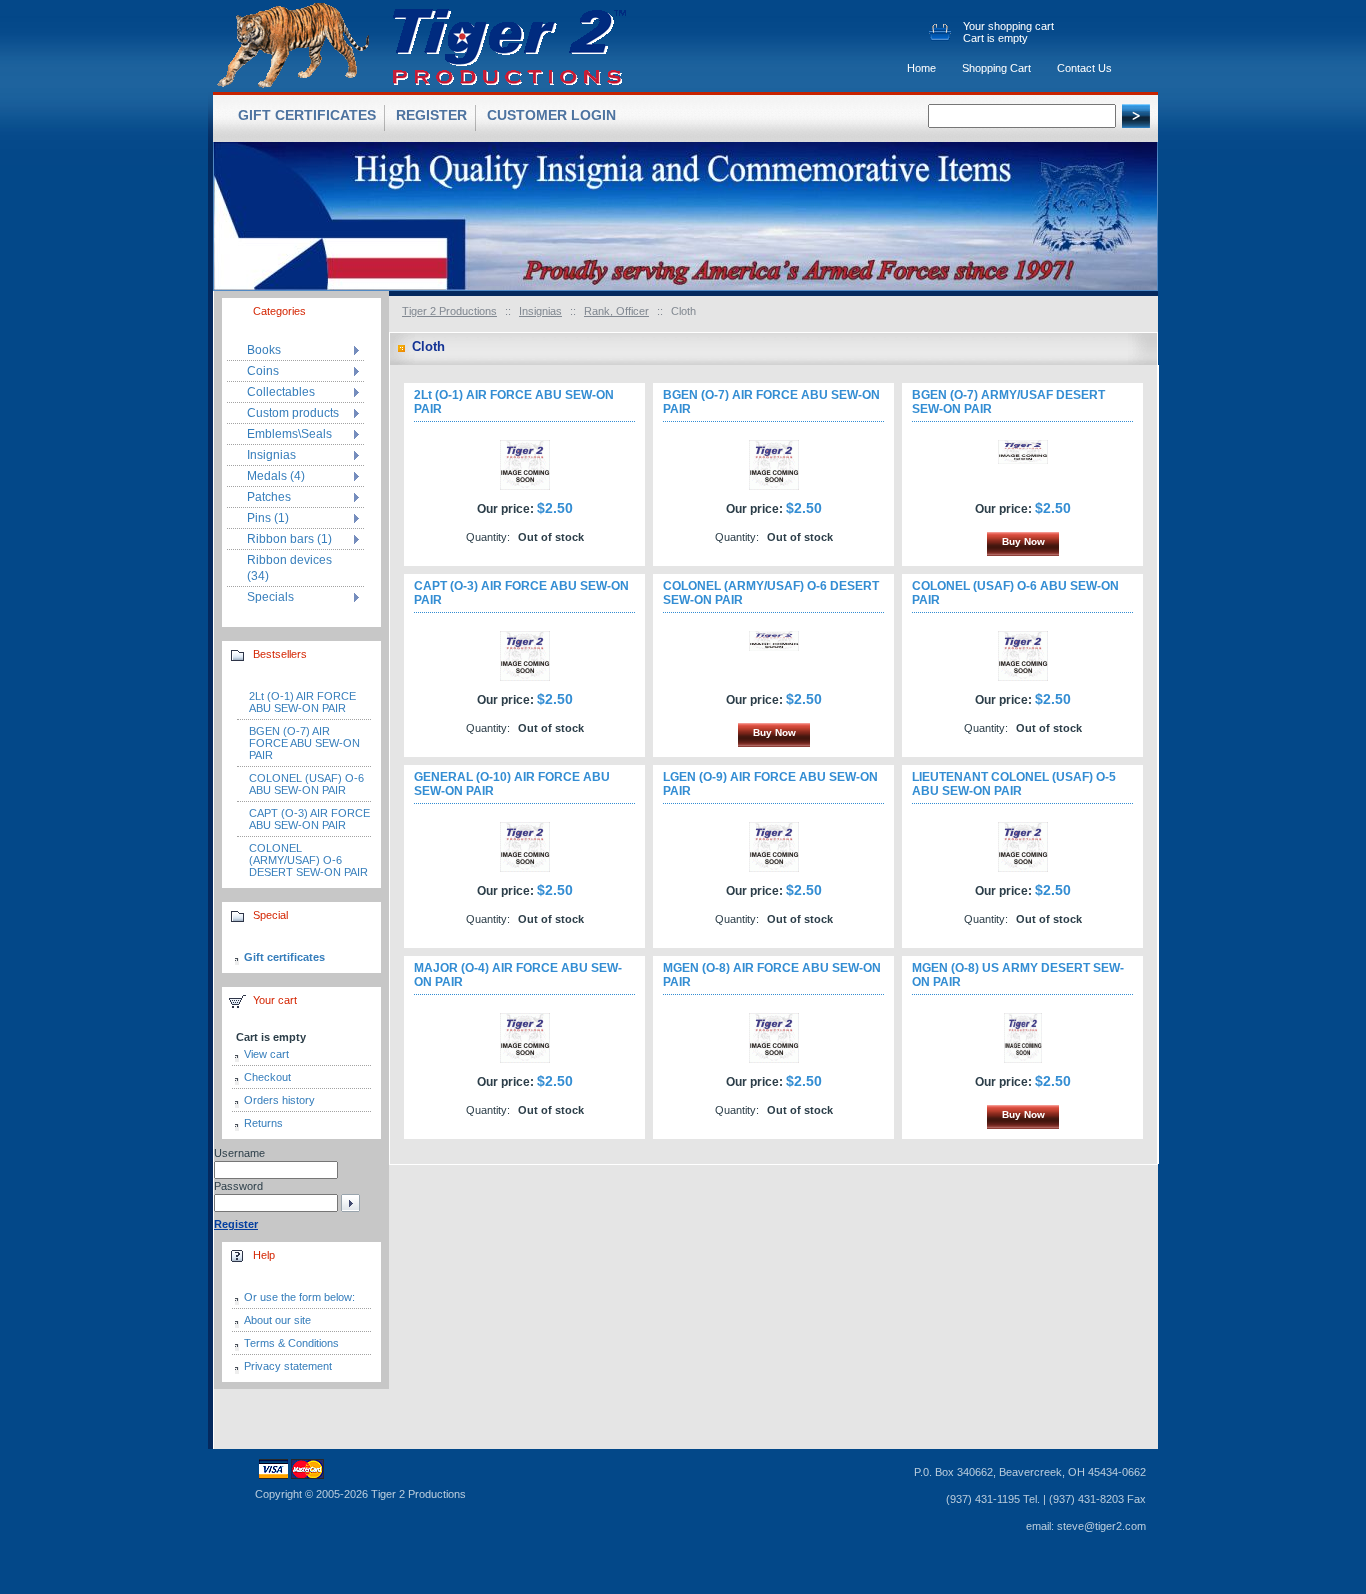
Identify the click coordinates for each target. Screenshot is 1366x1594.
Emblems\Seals (289, 434)
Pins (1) (268, 518)
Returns (263, 1123)
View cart (266, 1054)
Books (264, 350)
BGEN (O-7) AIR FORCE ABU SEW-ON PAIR (304, 743)
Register (431, 115)
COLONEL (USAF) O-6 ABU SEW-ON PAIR (306, 784)
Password (238, 1186)
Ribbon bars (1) (289, 539)
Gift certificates (284, 957)
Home (921, 68)
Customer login (551, 115)
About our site (277, 1320)
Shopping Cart (996, 68)
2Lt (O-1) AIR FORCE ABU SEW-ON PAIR (302, 702)
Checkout (267, 1077)
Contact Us (1084, 68)
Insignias (540, 311)
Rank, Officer (616, 311)
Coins (263, 371)
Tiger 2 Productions (449, 311)
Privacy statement (288, 1366)
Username (239, 1153)
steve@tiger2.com (1101, 1526)
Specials (270, 597)
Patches (269, 497)
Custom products (293, 413)
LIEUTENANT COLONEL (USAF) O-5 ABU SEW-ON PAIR (1014, 784)
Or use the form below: (299, 1297)
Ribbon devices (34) (289, 568)
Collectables (281, 392)
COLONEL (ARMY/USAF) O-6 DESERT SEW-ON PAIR (308, 860)
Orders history (279, 1100)
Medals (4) (276, 476)
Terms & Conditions (291, 1343)
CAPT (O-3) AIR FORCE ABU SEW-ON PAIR (309, 819)
